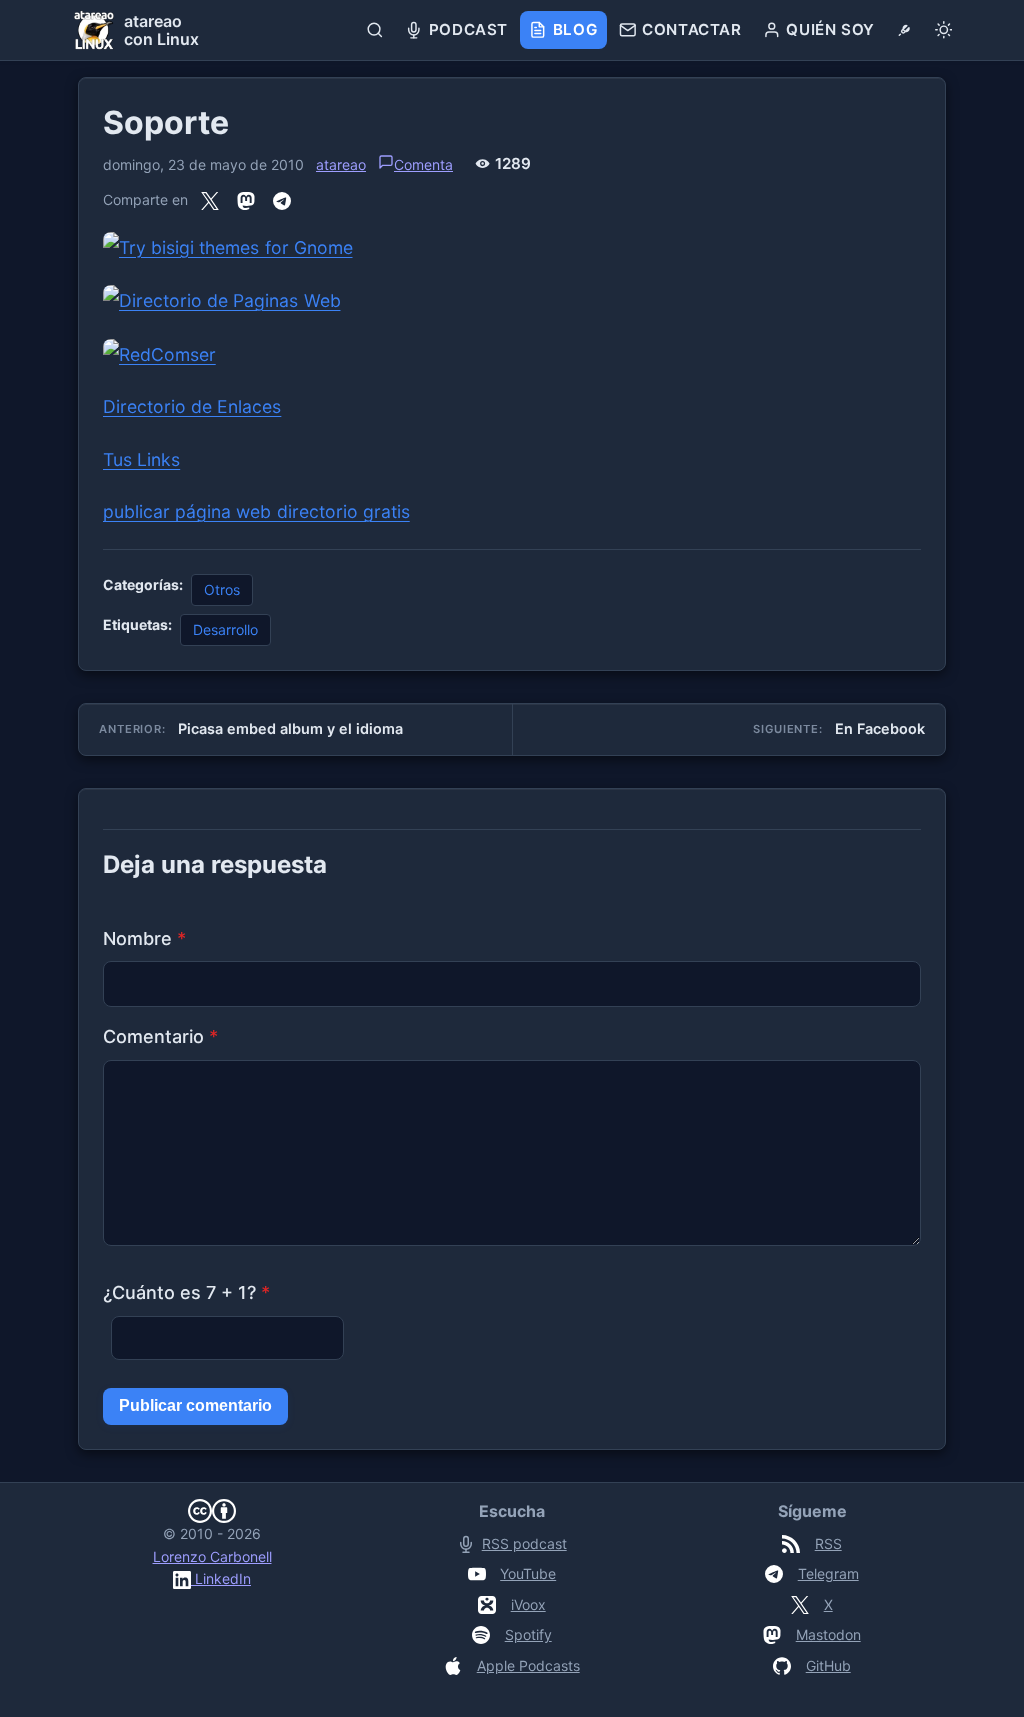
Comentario (160, 1036)
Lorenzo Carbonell (212, 1556)
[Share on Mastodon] (246, 201)
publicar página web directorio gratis (256, 511)
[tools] (904, 30)
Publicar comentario (195, 1405)
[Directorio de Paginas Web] (222, 299)
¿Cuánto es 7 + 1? (186, 1292)
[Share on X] (210, 201)
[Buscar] (375, 30)
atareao (341, 164)
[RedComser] (159, 353)
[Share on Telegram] (282, 201)
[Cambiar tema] (943, 30)
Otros (222, 589)
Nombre (144, 938)
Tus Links (141, 459)
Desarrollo (225, 629)
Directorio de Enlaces (192, 406)
